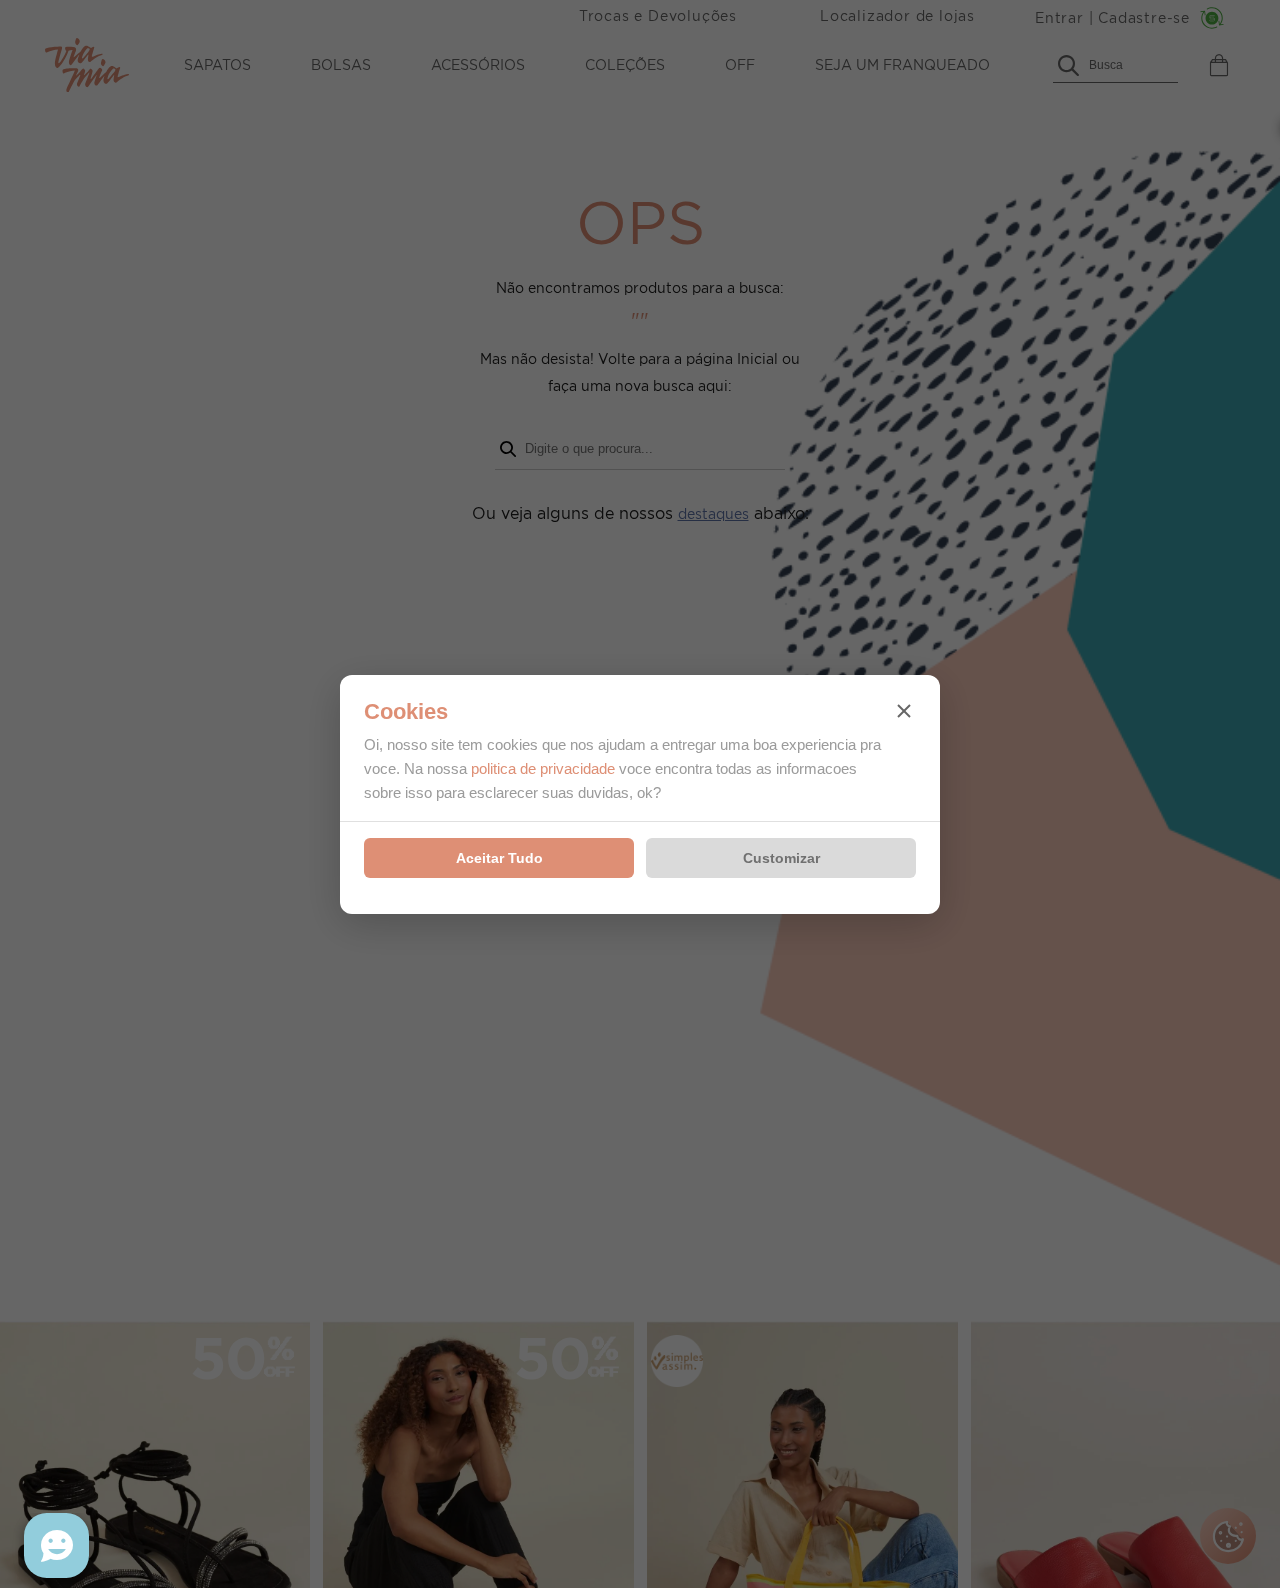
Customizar (781, 858)
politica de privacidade (543, 768)
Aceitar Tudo (499, 858)
